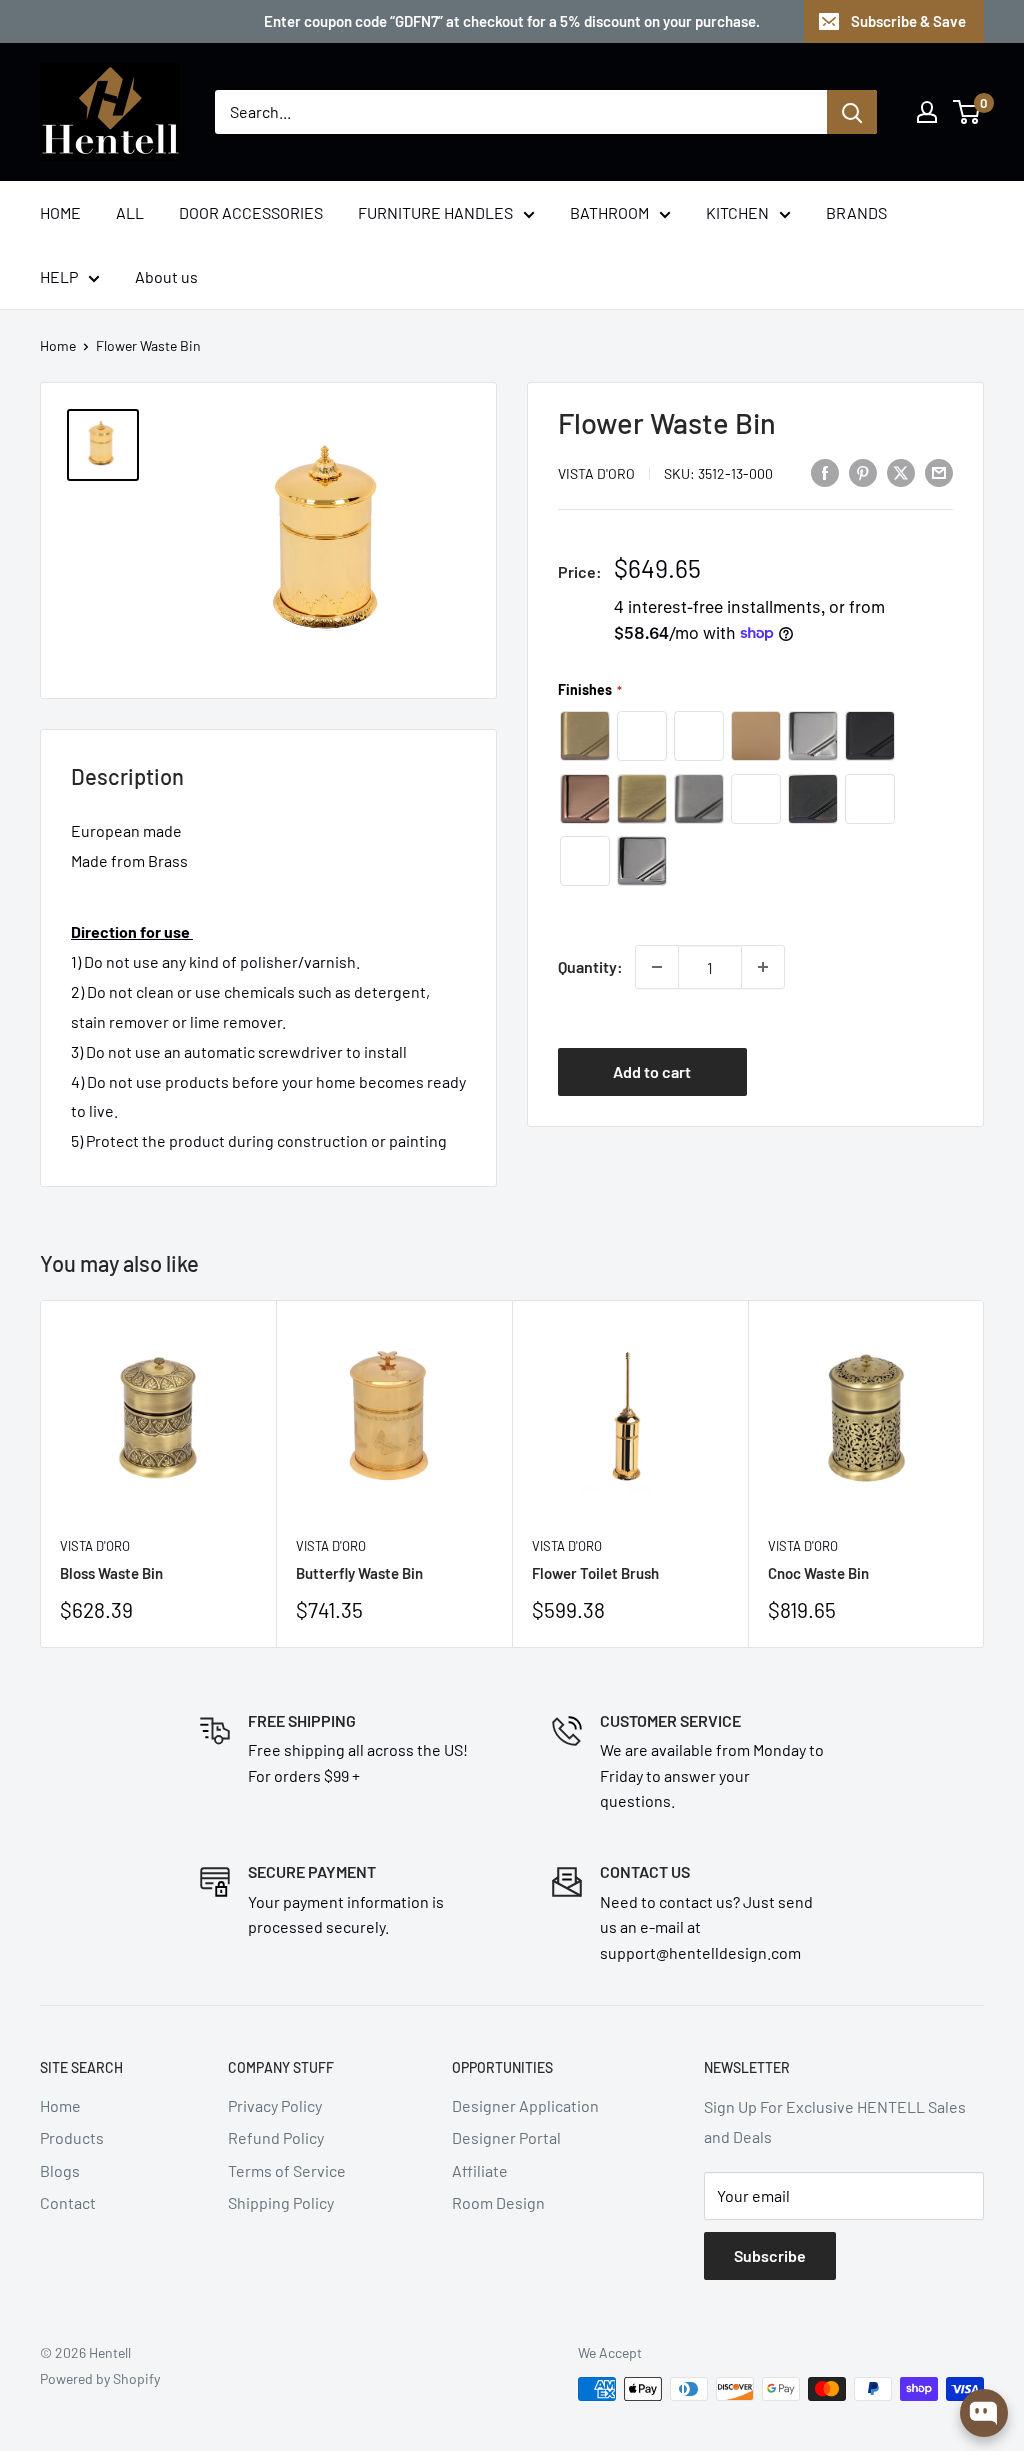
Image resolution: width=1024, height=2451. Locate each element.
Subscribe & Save (908, 21)
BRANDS (856, 212)
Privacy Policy (275, 2105)
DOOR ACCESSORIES (251, 212)
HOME (60, 212)
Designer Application (525, 2105)
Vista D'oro (596, 473)
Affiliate (480, 2170)
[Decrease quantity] (657, 967)
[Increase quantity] (763, 967)
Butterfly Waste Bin (359, 1573)
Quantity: (590, 966)
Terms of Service (287, 2170)
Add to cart (652, 1071)
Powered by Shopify (100, 2378)
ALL (130, 212)
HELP (59, 276)
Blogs (60, 2170)
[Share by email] (939, 471)
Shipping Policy (281, 2202)
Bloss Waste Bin (111, 1573)
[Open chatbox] (984, 2413)
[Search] (852, 112)
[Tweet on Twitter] (901, 471)
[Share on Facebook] (825, 471)
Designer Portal (506, 2137)
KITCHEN (737, 212)
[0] (967, 112)
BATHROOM (609, 212)
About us (166, 276)
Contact (68, 2202)
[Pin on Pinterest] (863, 471)
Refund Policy (276, 2137)
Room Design (498, 2202)
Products (72, 2137)
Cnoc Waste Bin (818, 1573)
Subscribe (770, 2255)
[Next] (984, 1473)
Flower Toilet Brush (595, 1573)
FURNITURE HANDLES (435, 212)
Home (58, 345)
